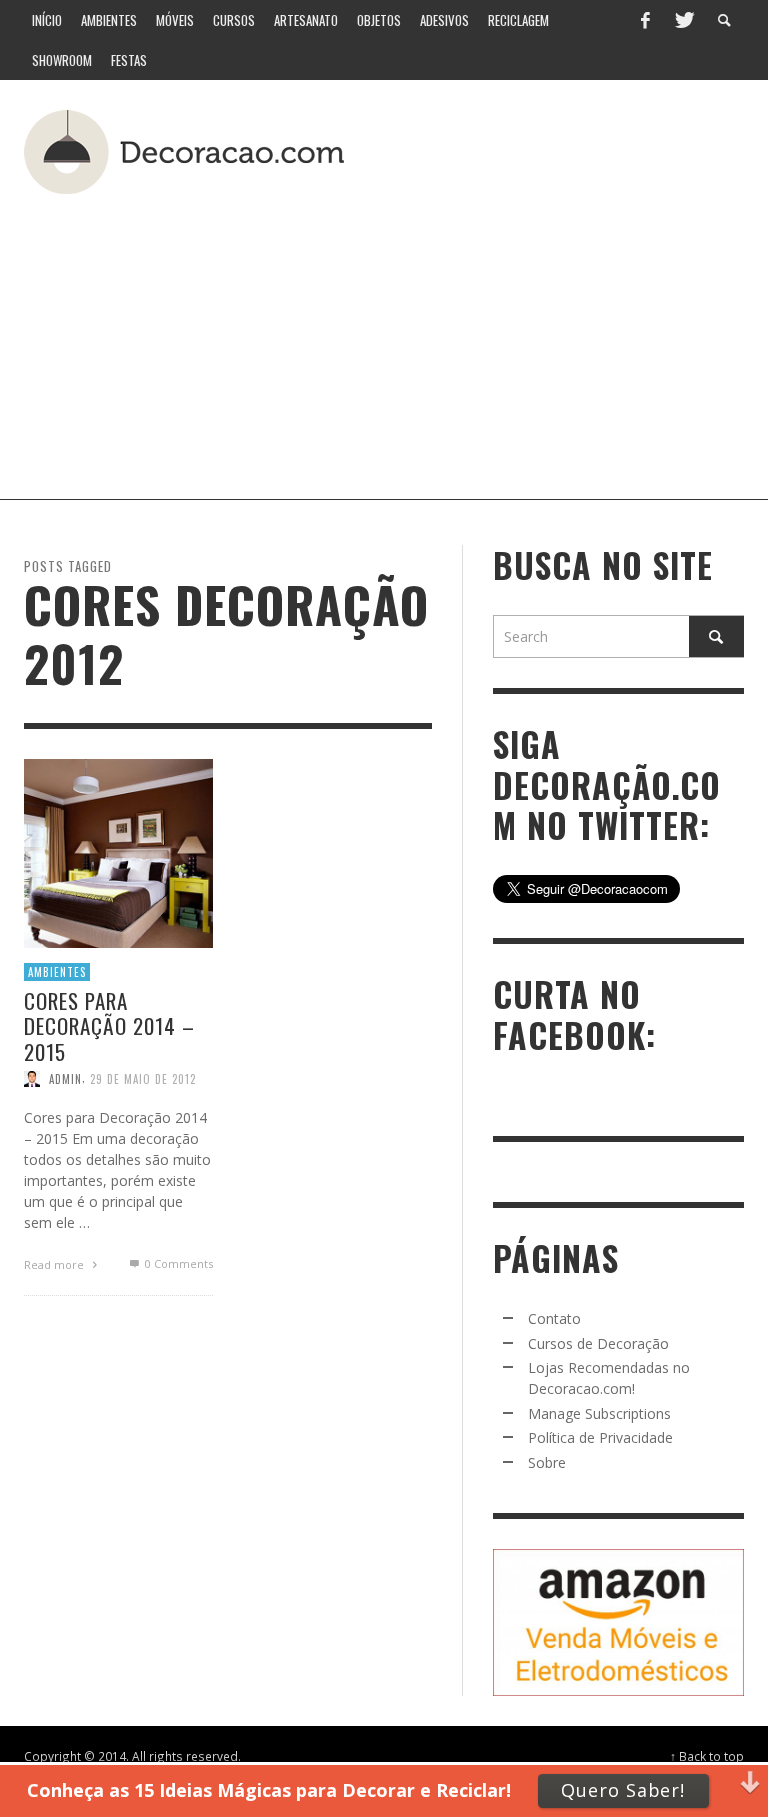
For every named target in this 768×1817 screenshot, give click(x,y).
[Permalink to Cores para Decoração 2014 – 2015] (118, 851)
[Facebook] (645, 20)
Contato (554, 1318)
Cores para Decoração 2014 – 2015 (109, 1025)
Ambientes (57, 971)
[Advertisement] (436, 339)
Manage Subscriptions (599, 1413)
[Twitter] (683, 20)
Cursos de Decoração (598, 1343)
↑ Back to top (707, 1756)
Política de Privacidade (600, 1437)
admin (65, 1078)
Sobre (547, 1462)
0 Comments (177, 1262)
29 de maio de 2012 (143, 1078)
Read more (55, 1263)
